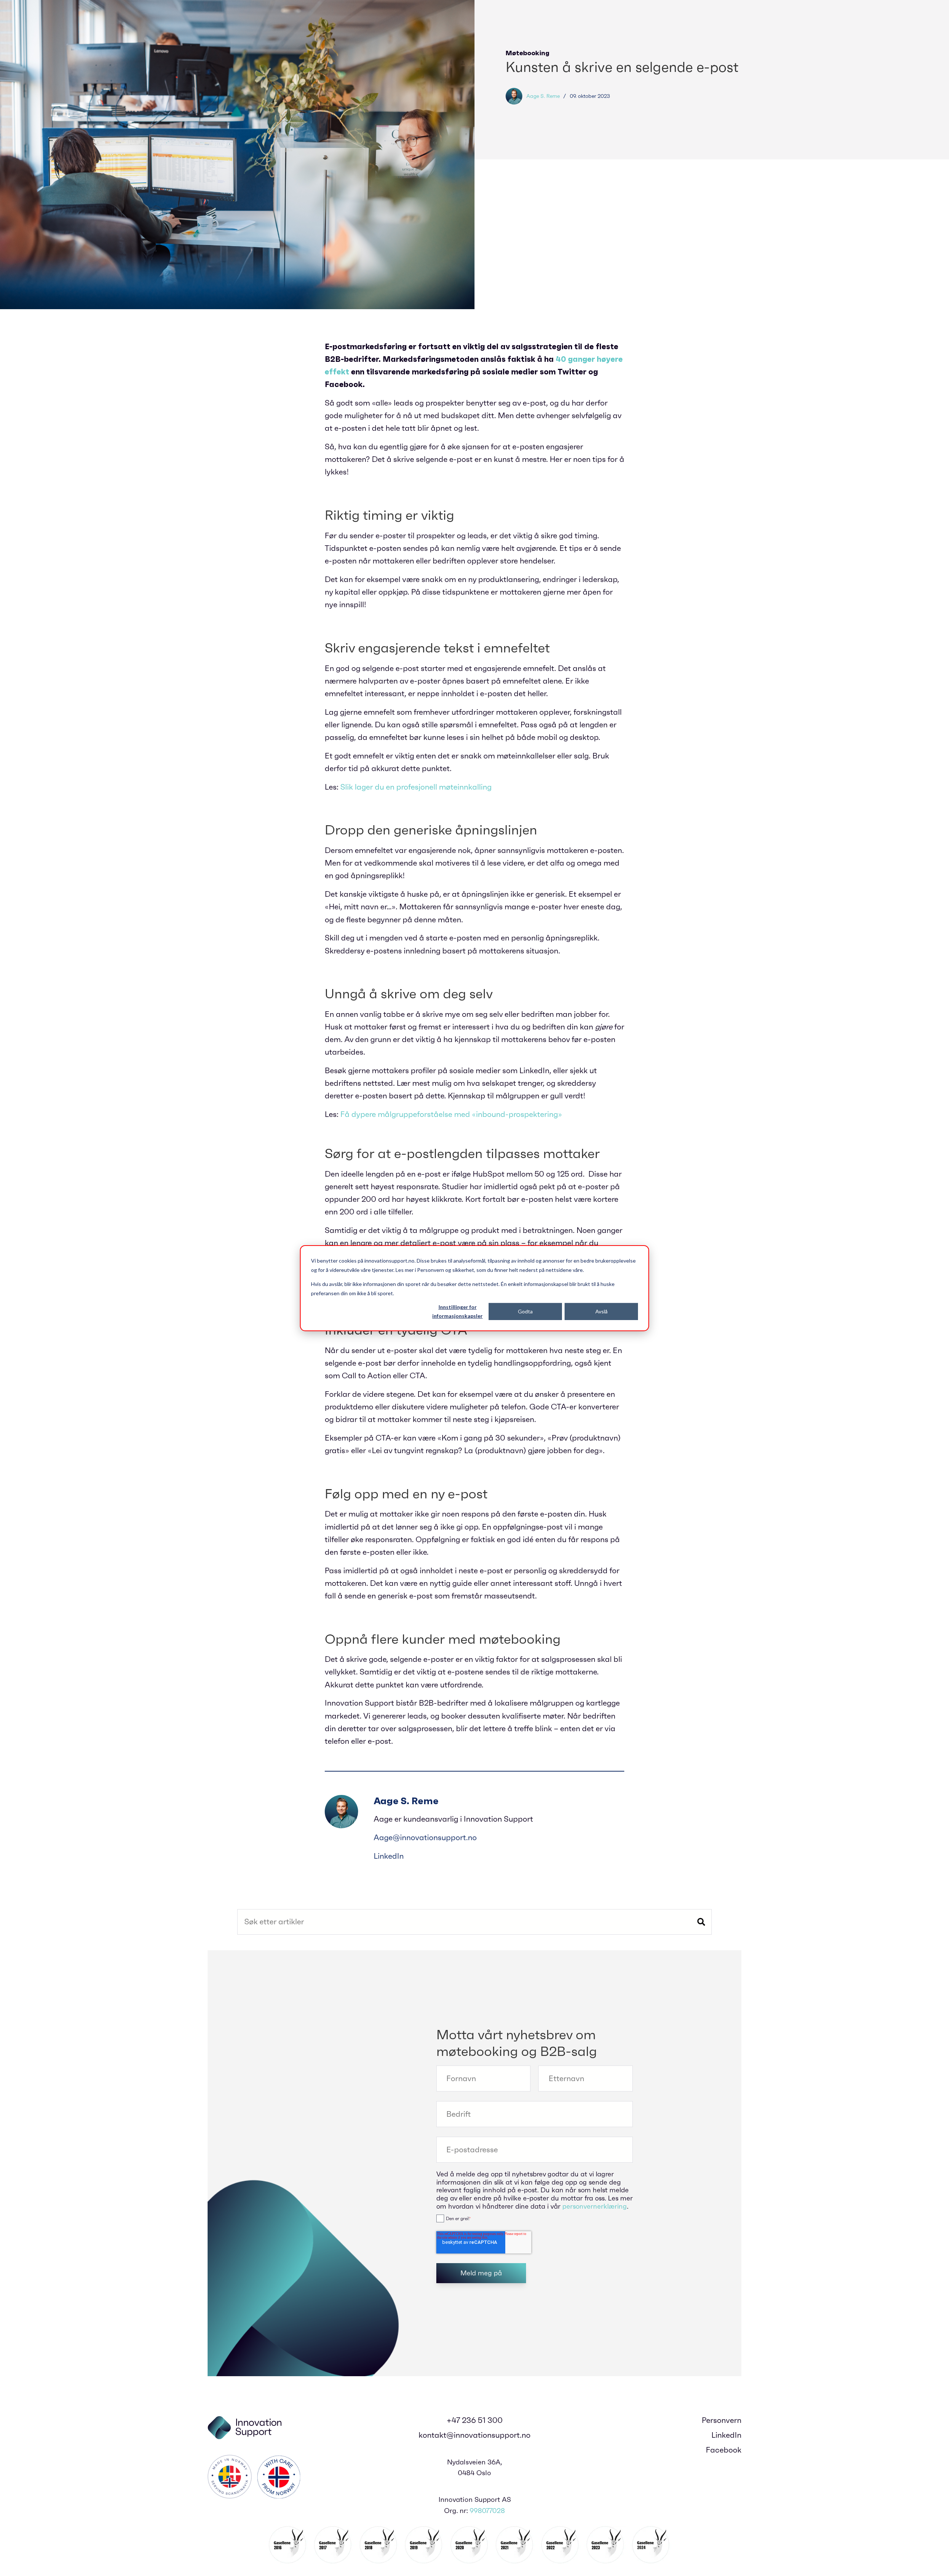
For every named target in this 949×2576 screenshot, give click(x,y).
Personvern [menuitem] (722, 2420)
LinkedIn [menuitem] (726, 2435)
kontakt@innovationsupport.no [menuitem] (474, 2435)
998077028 (487, 2511)
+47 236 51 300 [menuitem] (475, 2420)
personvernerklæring (595, 2206)
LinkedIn (389, 1856)
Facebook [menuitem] (724, 2450)
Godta (525, 1311)
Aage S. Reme (543, 96)
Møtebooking (528, 53)
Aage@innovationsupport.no (425, 1838)
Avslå (601, 1311)
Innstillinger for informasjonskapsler (457, 1311)
